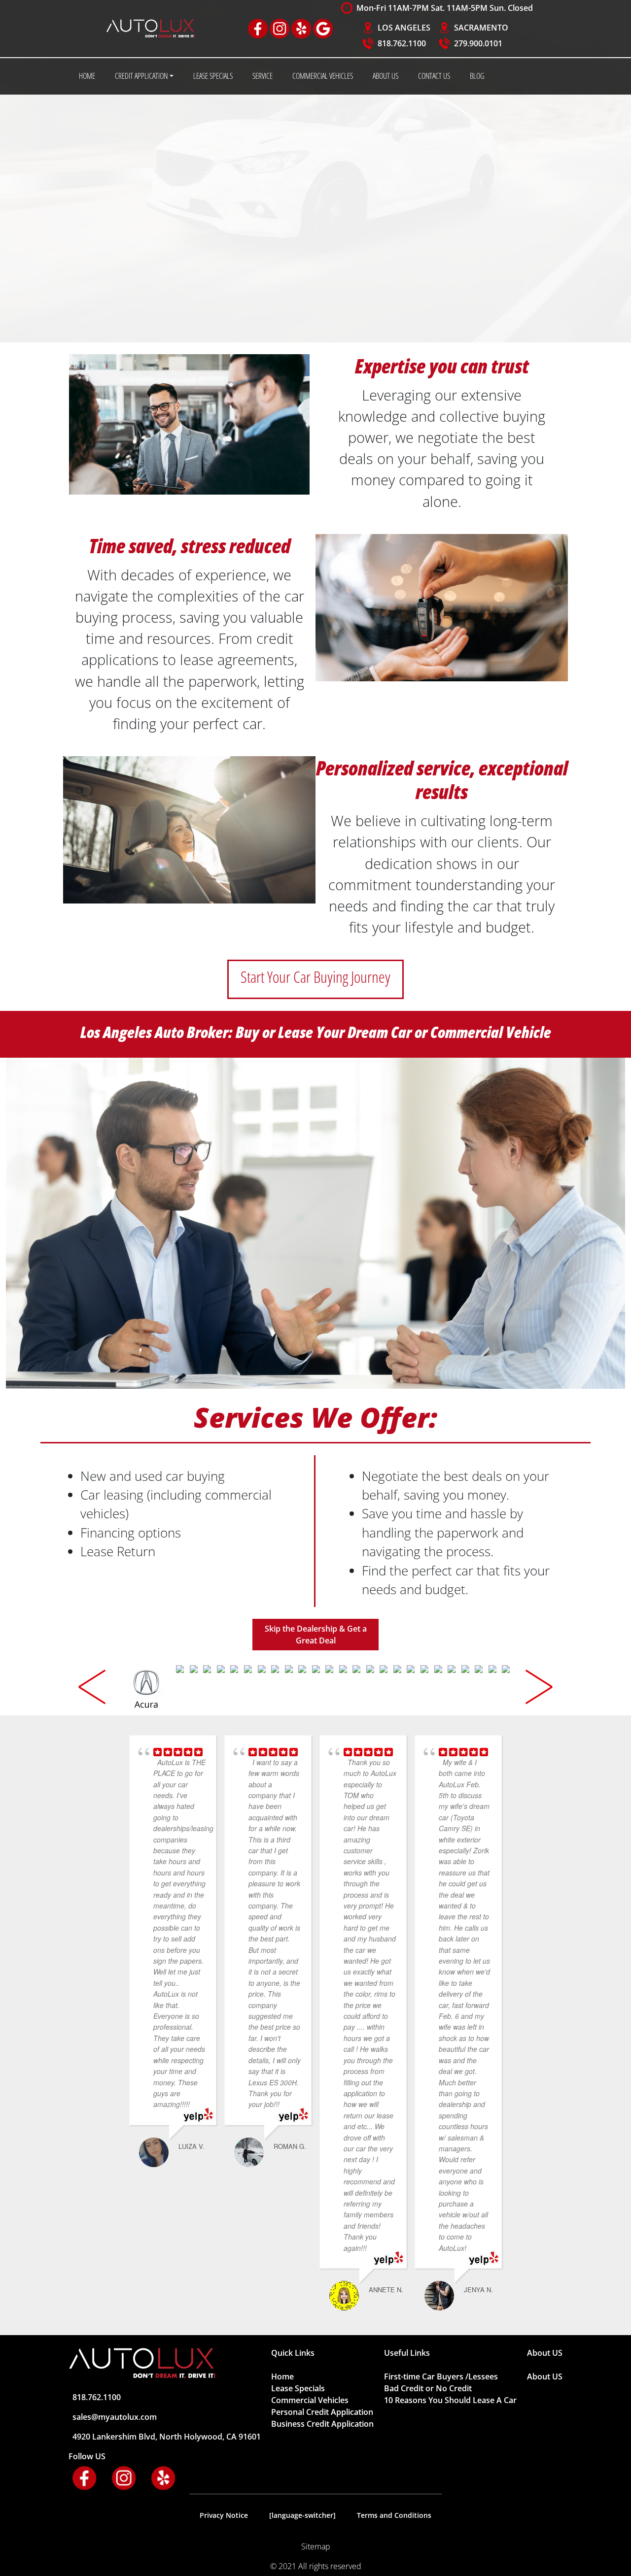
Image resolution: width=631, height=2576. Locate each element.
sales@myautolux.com (115, 2417)
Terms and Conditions (394, 2515)
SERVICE (263, 76)
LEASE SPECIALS (213, 76)
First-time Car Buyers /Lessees (441, 2376)
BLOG (477, 76)
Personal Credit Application (322, 2412)
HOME (87, 76)
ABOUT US (386, 76)
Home (282, 2376)
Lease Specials (298, 2388)
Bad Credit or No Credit (428, 2388)
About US (545, 2376)
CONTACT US (434, 76)
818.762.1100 (402, 43)
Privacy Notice (224, 2515)
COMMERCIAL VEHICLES (323, 76)
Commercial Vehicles (310, 2400)
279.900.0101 (478, 43)
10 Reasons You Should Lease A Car (450, 2400)
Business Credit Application (322, 2424)
